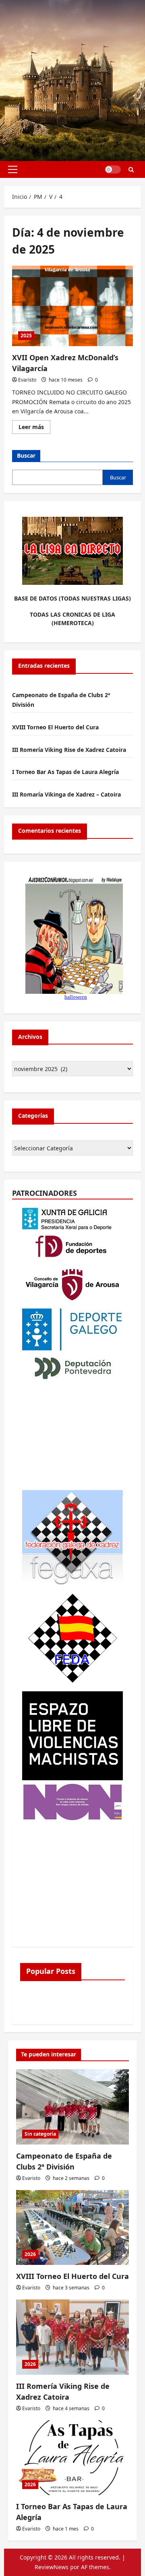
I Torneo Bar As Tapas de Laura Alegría (65, 772)
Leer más (34, 428)
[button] (13, 169)
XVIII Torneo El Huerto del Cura (55, 727)
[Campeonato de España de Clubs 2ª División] (72, 2107)
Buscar (26, 455)
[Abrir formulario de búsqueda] (131, 170)
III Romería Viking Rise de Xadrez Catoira (69, 750)
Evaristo (27, 380)
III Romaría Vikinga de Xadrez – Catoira (66, 794)
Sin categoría (40, 2134)
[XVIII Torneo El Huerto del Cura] (72, 2228)
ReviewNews (52, 2567)
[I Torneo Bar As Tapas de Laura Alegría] (72, 2458)
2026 (30, 2254)
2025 (26, 335)
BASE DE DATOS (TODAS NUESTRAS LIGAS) (72, 598)
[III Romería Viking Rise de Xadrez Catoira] (72, 2337)
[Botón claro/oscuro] (113, 169)
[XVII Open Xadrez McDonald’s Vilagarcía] (72, 306)
